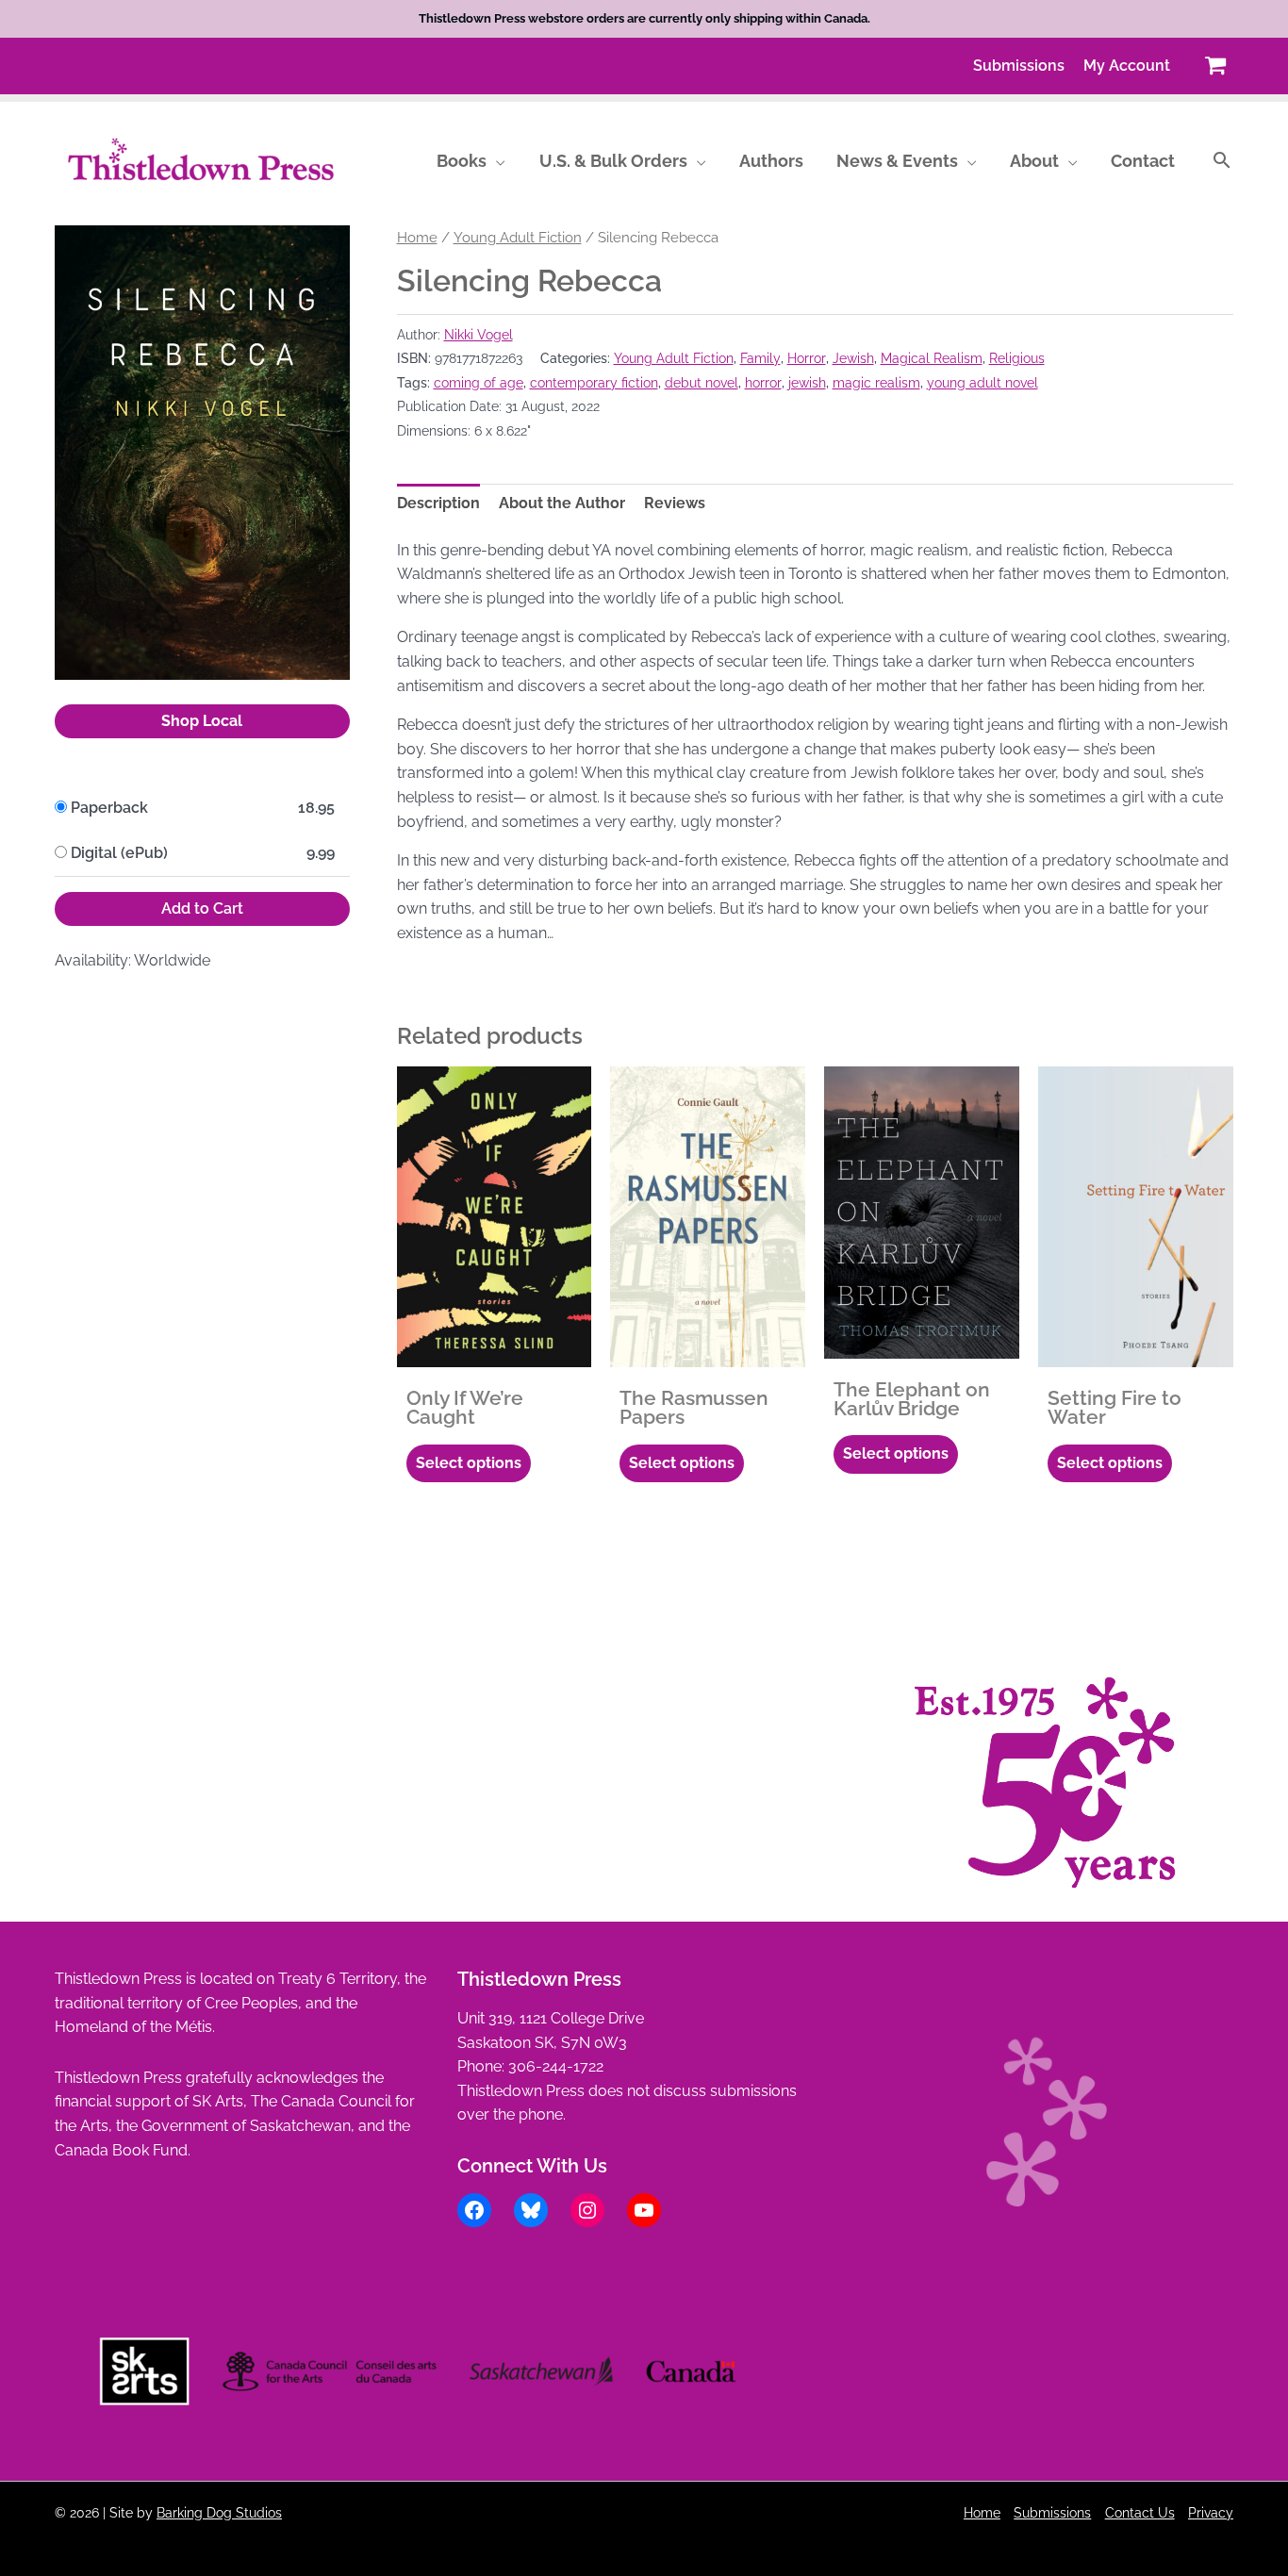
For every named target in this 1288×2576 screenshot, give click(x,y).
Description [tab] (438, 503)
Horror (807, 358)
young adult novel (983, 382)
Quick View (494, 1349)
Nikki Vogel (479, 334)
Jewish (853, 358)
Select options (469, 1463)
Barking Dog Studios (219, 2512)
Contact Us (1140, 2512)
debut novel (702, 382)
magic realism (876, 382)
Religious (1017, 358)
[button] (496, 161)
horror (763, 382)
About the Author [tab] (562, 503)
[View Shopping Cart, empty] (1215, 66)
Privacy (1211, 2512)
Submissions (1052, 2512)
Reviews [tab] (675, 503)
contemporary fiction (594, 382)
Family (760, 358)
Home (417, 237)
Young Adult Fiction (518, 237)
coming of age (479, 382)
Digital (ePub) (119, 853)
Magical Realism (932, 358)
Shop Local (202, 721)
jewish (807, 382)
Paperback (109, 808)
